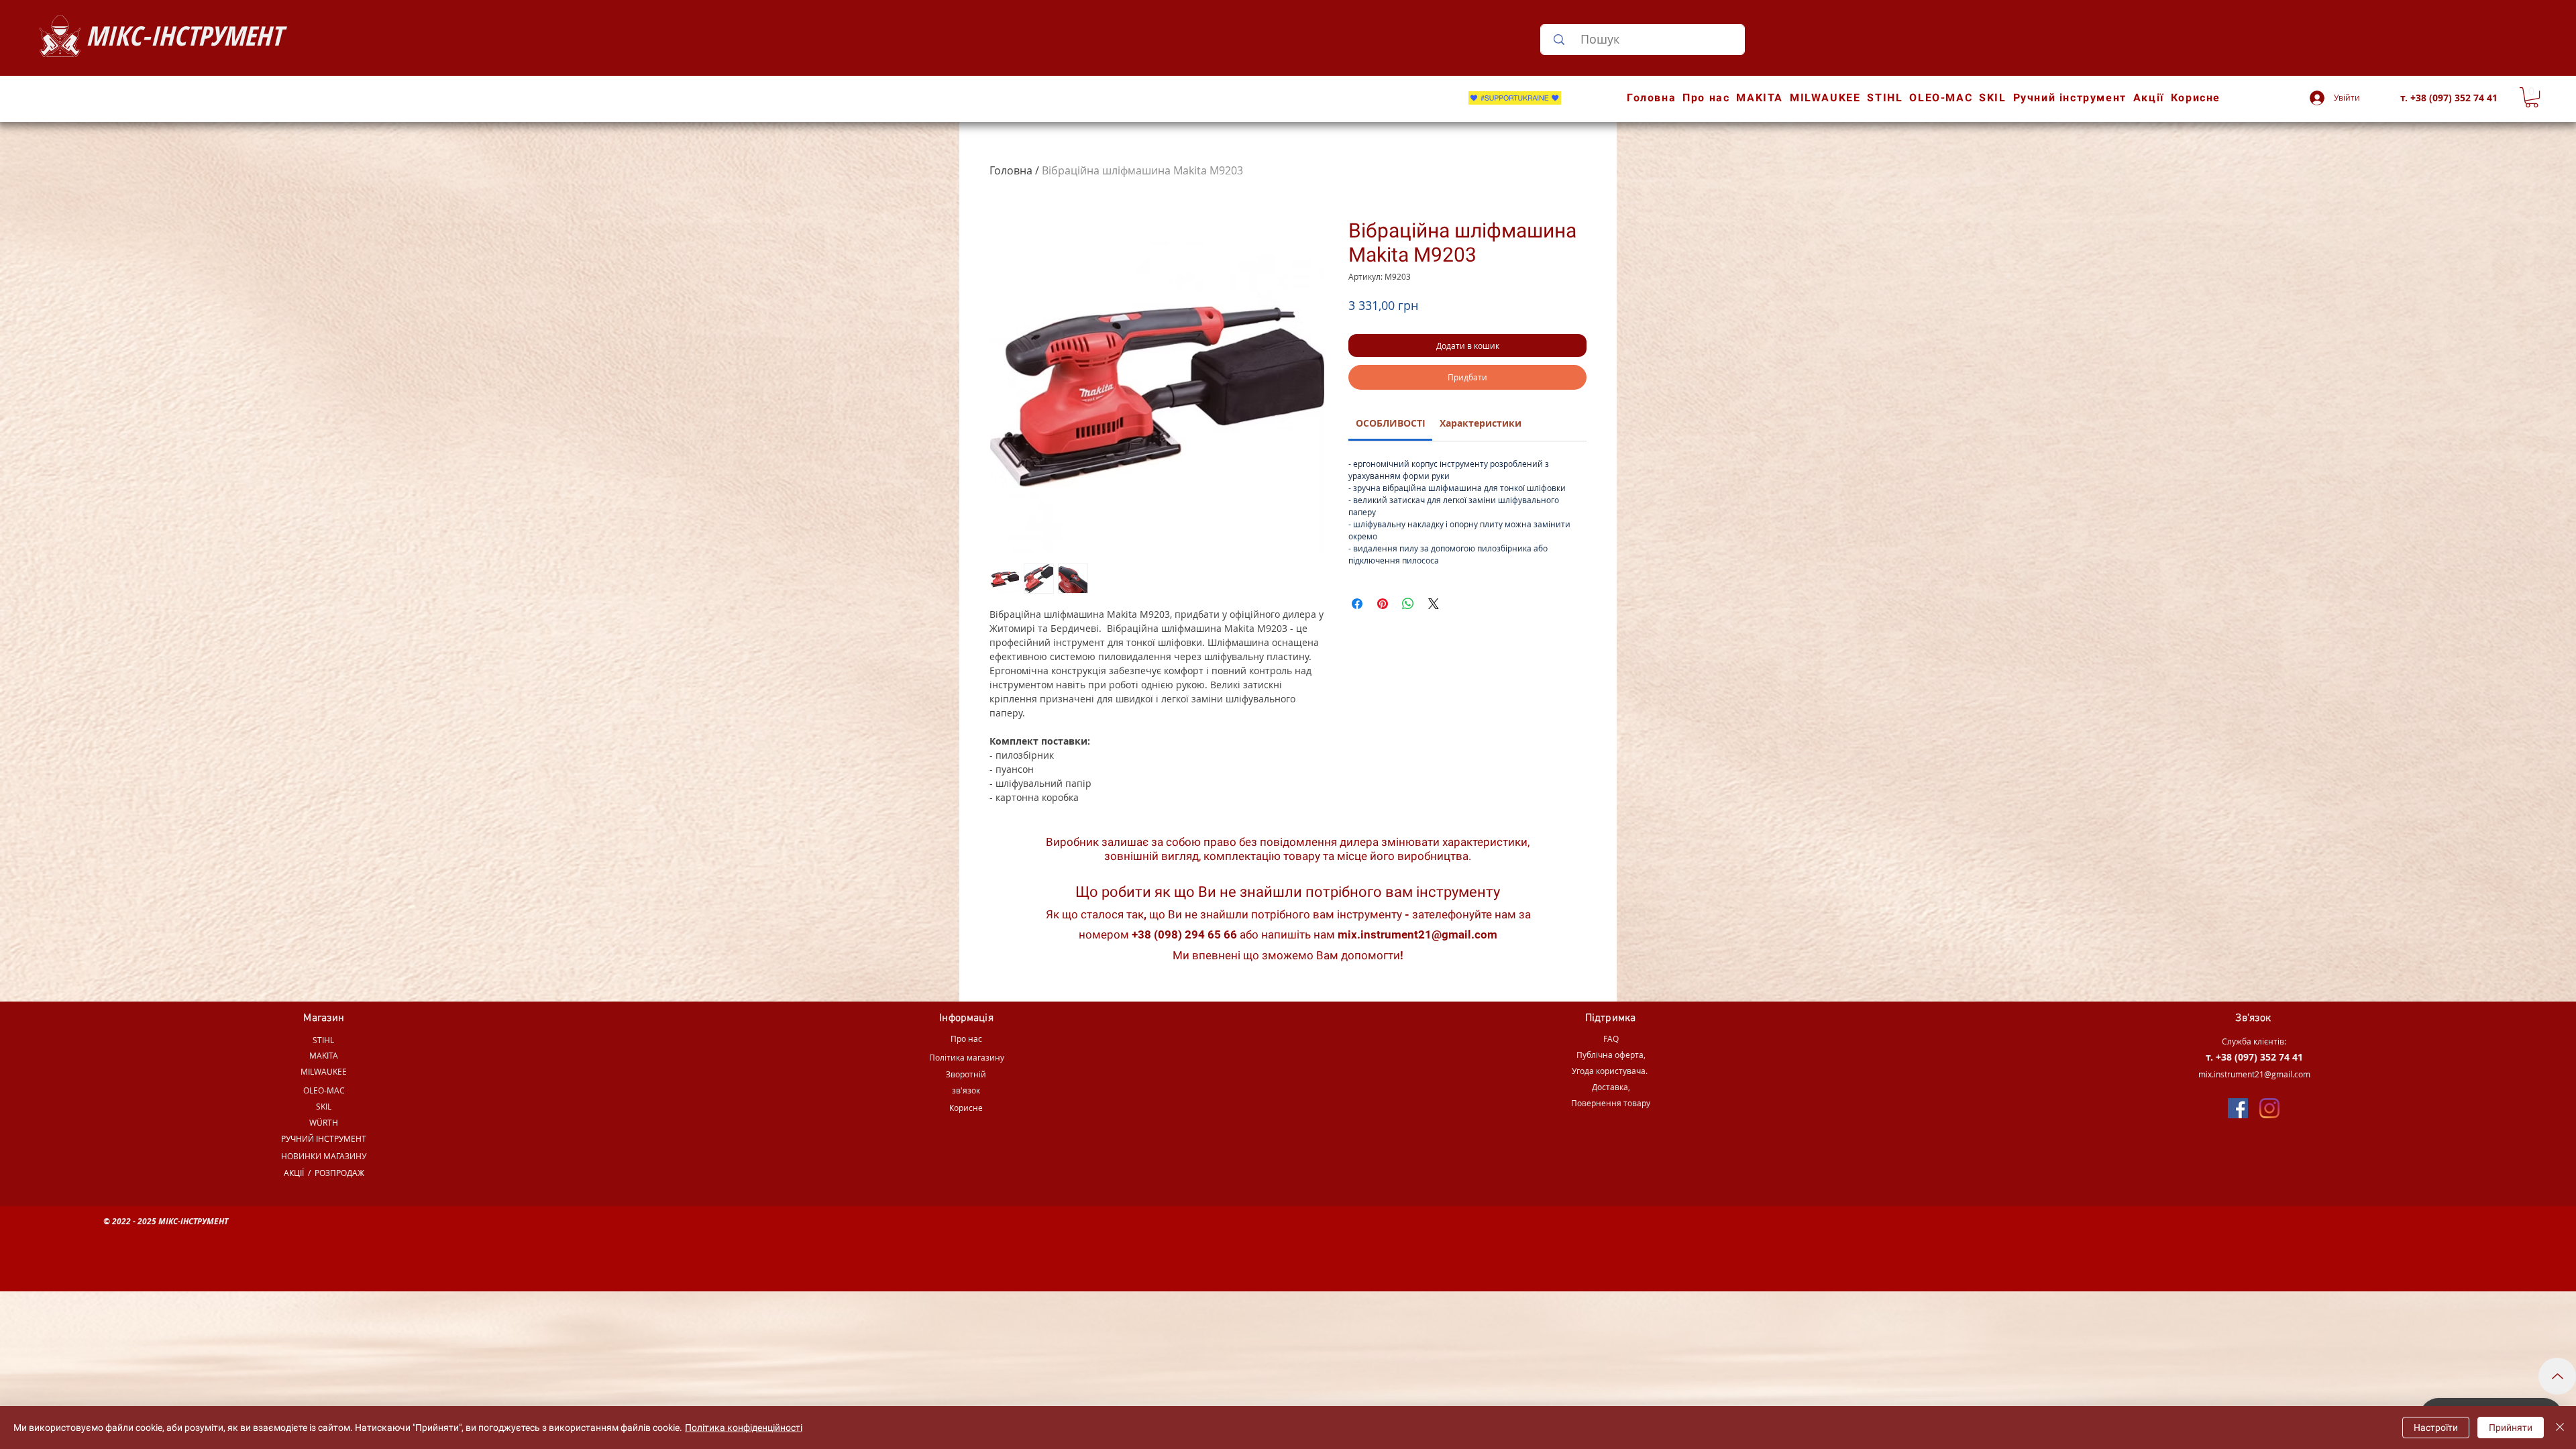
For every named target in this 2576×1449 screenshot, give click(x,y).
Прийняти (2511, 1428)
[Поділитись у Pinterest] (1383, 604)
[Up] (2557, 1376)
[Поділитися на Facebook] (1357, 604)
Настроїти (2436, 1428)
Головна (1011, 170)
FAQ (1611, 1038)
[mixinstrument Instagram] (2269, 1108)
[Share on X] (1434, 604)
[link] (1391, 423)
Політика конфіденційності (744, 1428)
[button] (2532, 97)
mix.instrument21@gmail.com (1417, 934)
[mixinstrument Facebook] (2238, 1108)
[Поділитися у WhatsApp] (1408, 604)
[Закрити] (2560, 1428)
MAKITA (324, 1055)
